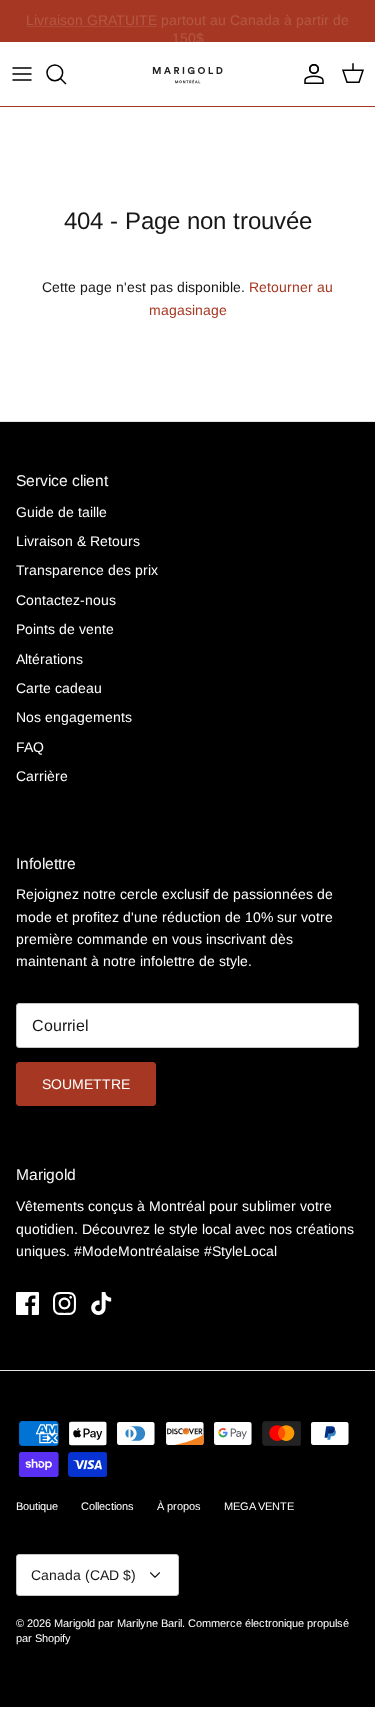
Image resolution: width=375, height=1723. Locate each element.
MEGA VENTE (259, 1506)
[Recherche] (66, 74)
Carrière (42, 776)
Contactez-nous (66, 600)
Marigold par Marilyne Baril (118, 1623)
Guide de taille (61, 512)
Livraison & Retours (78, 541)
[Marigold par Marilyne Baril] (188, 74)
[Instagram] (64, 1303)
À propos (179, 1506)
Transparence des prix (87, 570)
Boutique (37, 1506)
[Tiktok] (101, 1303)
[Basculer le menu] (22, 74)
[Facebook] (27, 1303)
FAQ (30, 747)
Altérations (49, 659)
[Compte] (309, 74)
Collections (107, 1506)
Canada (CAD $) (83, 1575)
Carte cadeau (59, 688)
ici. (326, 29)
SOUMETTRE (86, 1084)
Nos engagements (74, 717)
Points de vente (65, 629)
